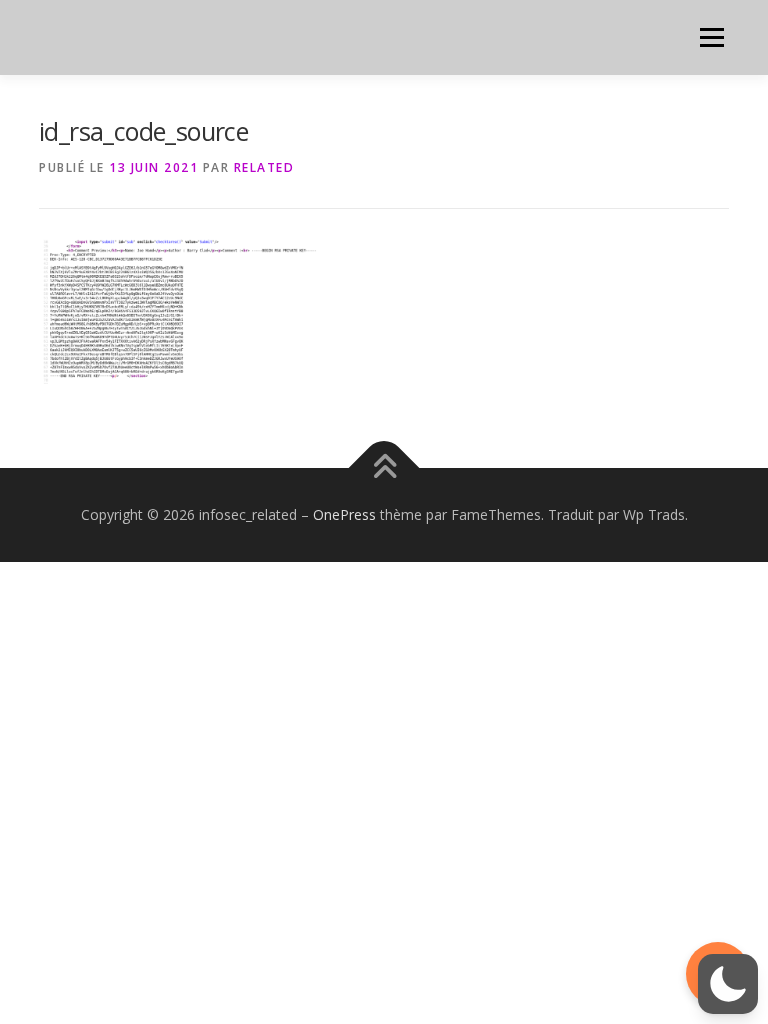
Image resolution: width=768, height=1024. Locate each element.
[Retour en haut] (384, 468)
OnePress (344, 514)
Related (264, 167)
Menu (711, 37)
